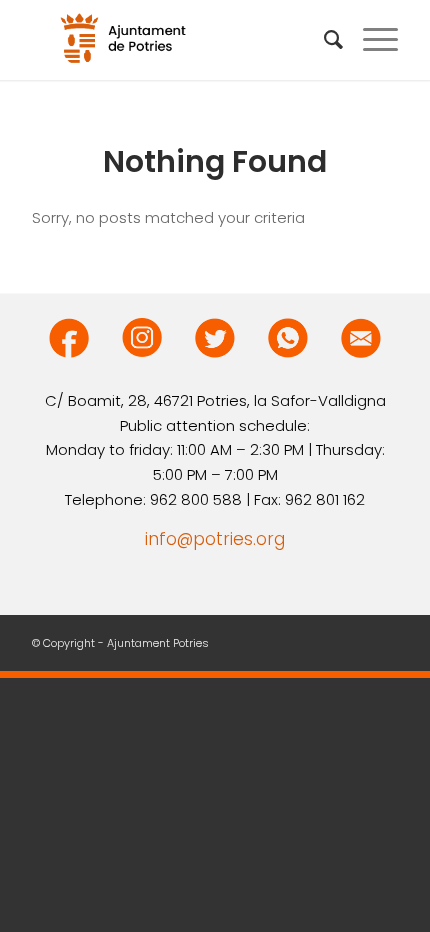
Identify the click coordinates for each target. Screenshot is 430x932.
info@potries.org (215, 539)
